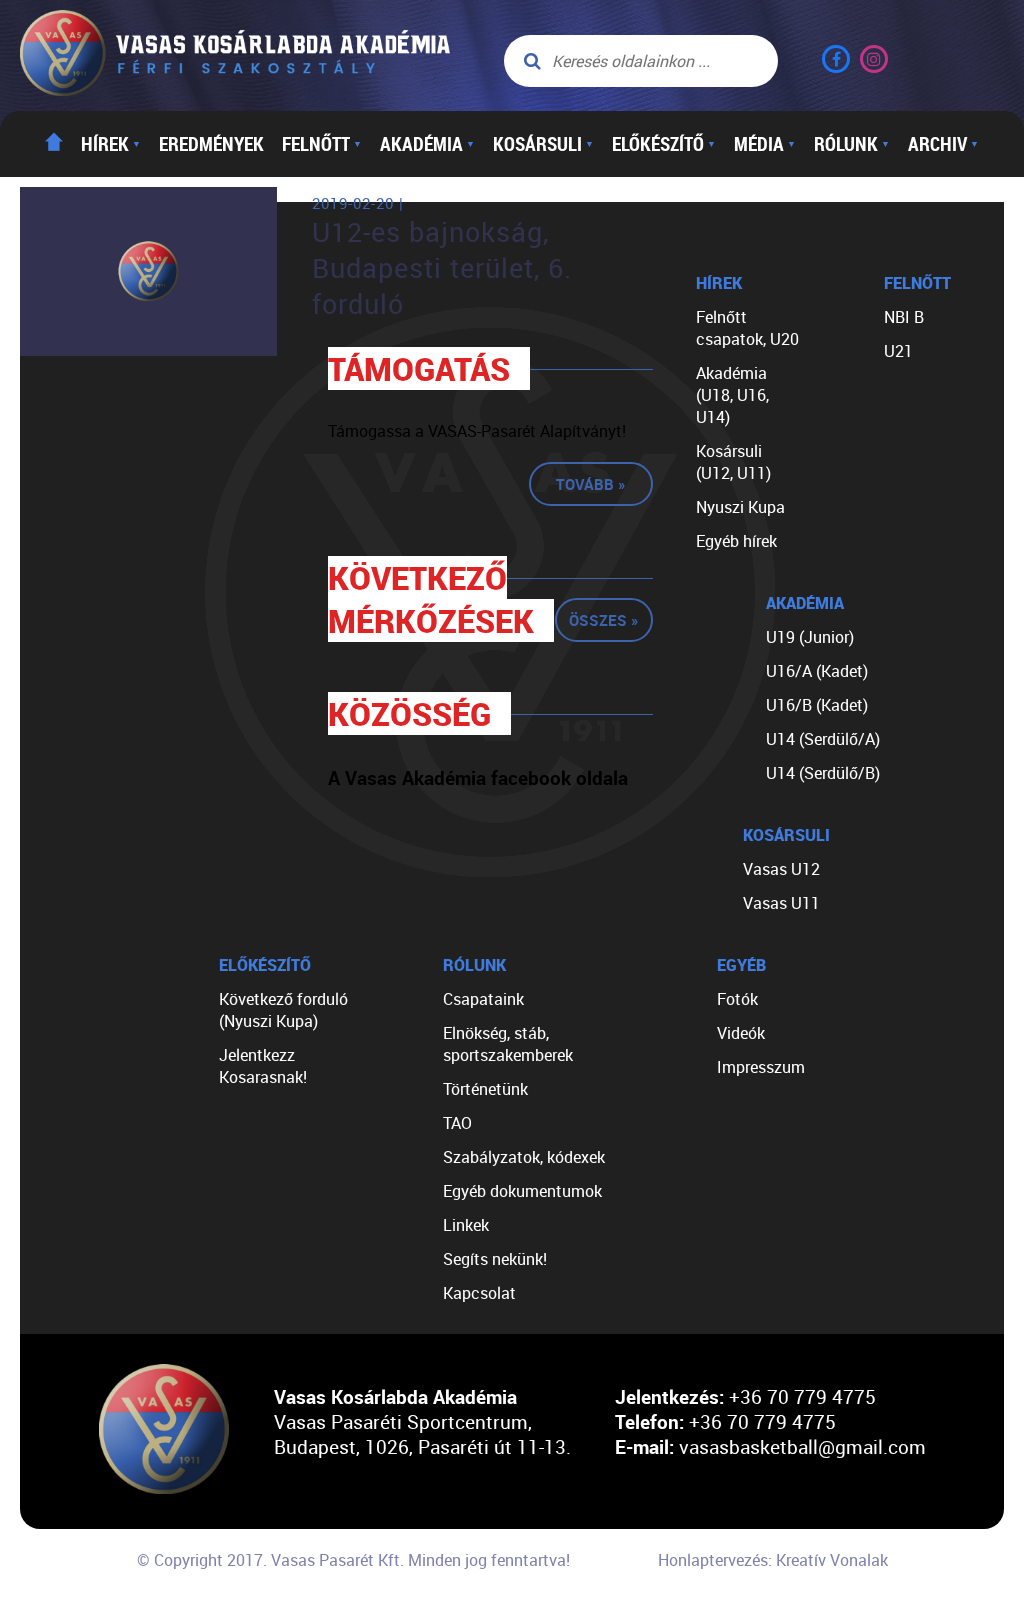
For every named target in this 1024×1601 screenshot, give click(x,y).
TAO (457, 1123)
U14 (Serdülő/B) (823, 773)
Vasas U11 (781, 903)
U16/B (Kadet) (817, 705)
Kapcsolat (479, 1293)
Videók (741, 1033)
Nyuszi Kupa (740, 507)
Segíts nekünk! (495, 1259)
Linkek (466, 1225)
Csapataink (483, 999)
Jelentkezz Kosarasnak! (263, 1066)
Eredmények (211, 144)
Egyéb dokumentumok (522, 1191)
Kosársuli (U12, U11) (733, 462)
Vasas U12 (781, 869)
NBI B (904, 317)
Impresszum (761, 1067)
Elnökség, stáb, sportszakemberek (508, 1044)
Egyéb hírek (736, 541)
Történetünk (485, 1089)
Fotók (737, 999)
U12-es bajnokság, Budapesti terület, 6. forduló (442, 268)
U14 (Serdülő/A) (823, 739)
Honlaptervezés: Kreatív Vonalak (773, 1560)
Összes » (604, 620)
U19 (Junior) (810, 637)
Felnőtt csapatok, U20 (747, 328)
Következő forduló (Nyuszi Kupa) (283, 1010)
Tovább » (591, 484)
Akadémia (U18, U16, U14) (732, 395)
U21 (898, 351)
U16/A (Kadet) (817, 671)
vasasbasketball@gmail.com (802, 1446)
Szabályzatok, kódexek (524, 1157)
